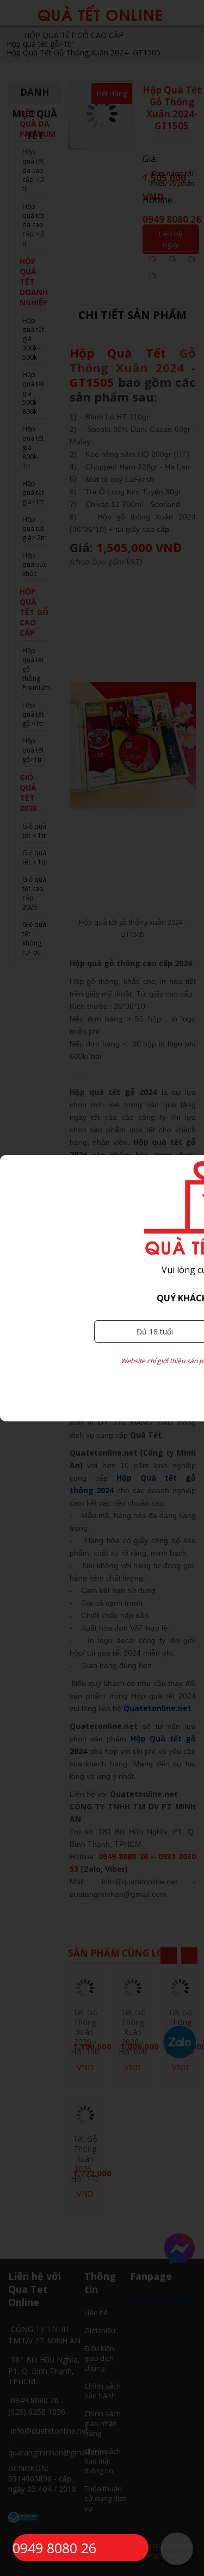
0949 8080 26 (54, 2548)
